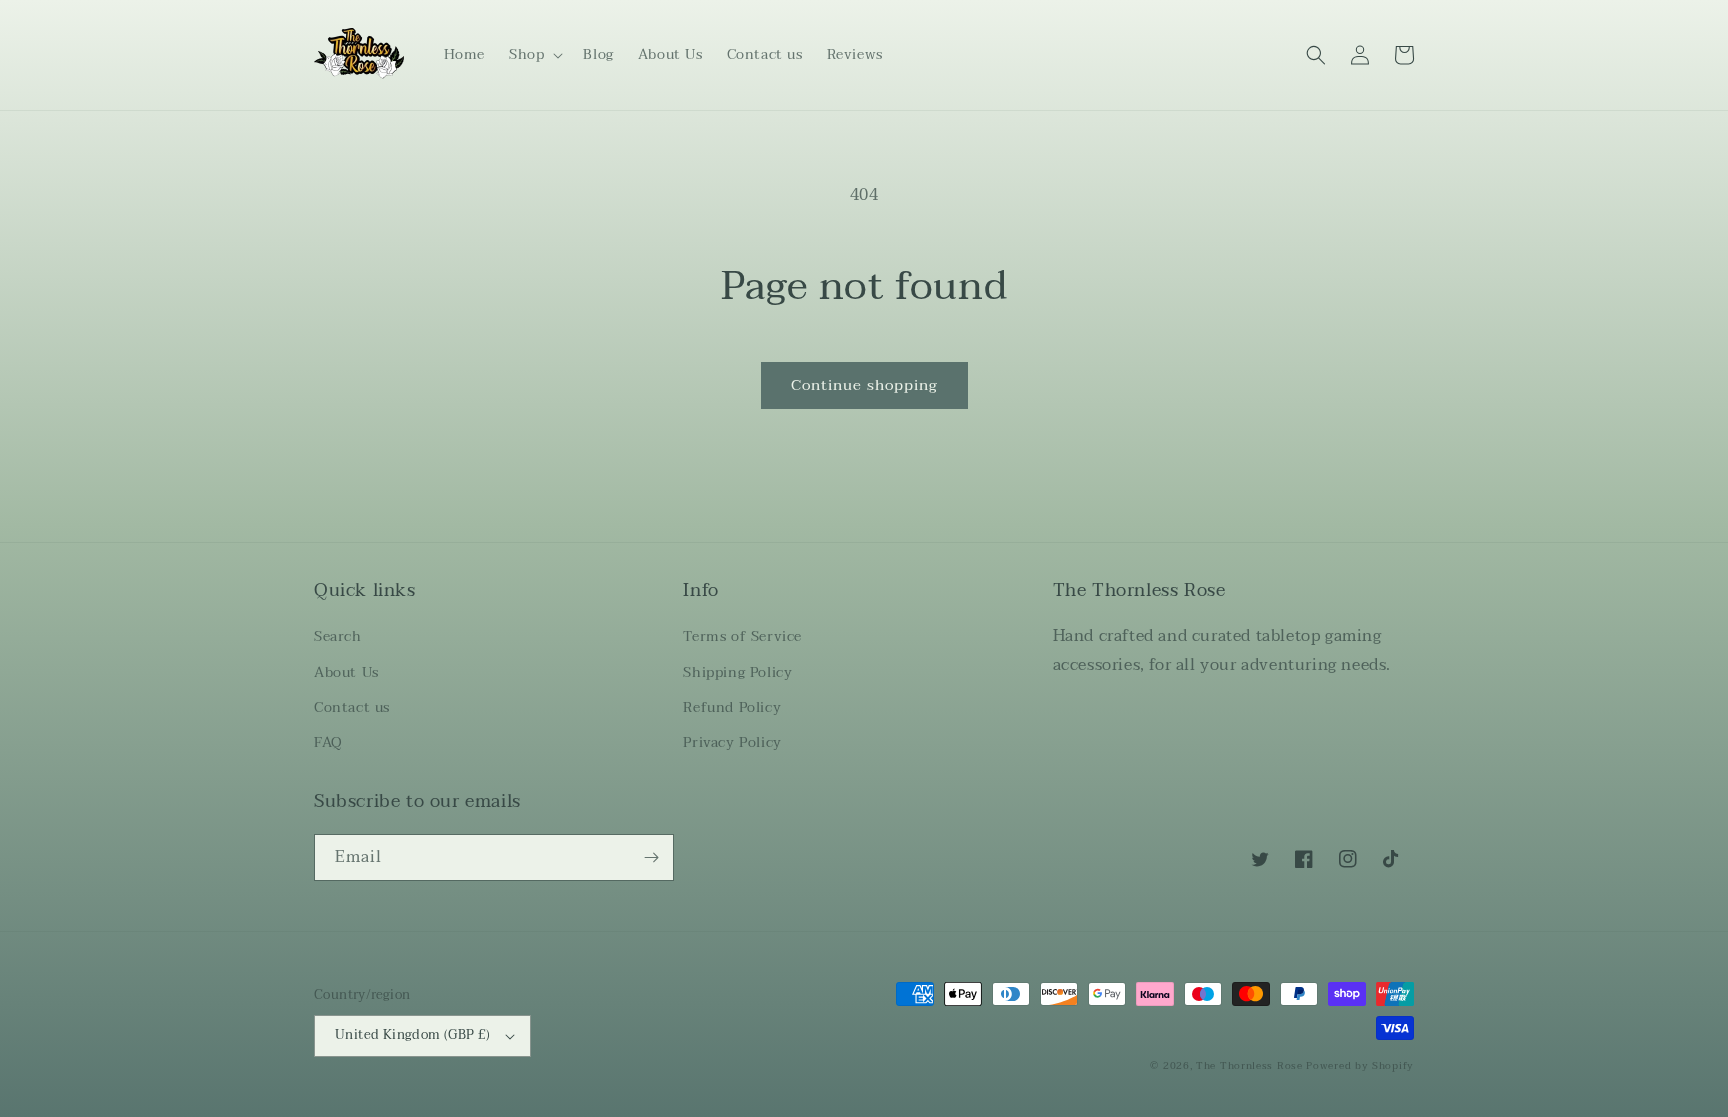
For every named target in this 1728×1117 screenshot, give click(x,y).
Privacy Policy (732, 742)
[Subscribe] (651, 857)
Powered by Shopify (1360, 1065)
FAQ (328, 742)
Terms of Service (742, 636)
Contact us (352, 707)
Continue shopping (864, 385)
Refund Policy (732, 707)
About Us (346, 672)
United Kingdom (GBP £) (413, 1035)
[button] (534, 55)
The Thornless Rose (1249, 1065)
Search (338, 636)
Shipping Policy (737, 672)
